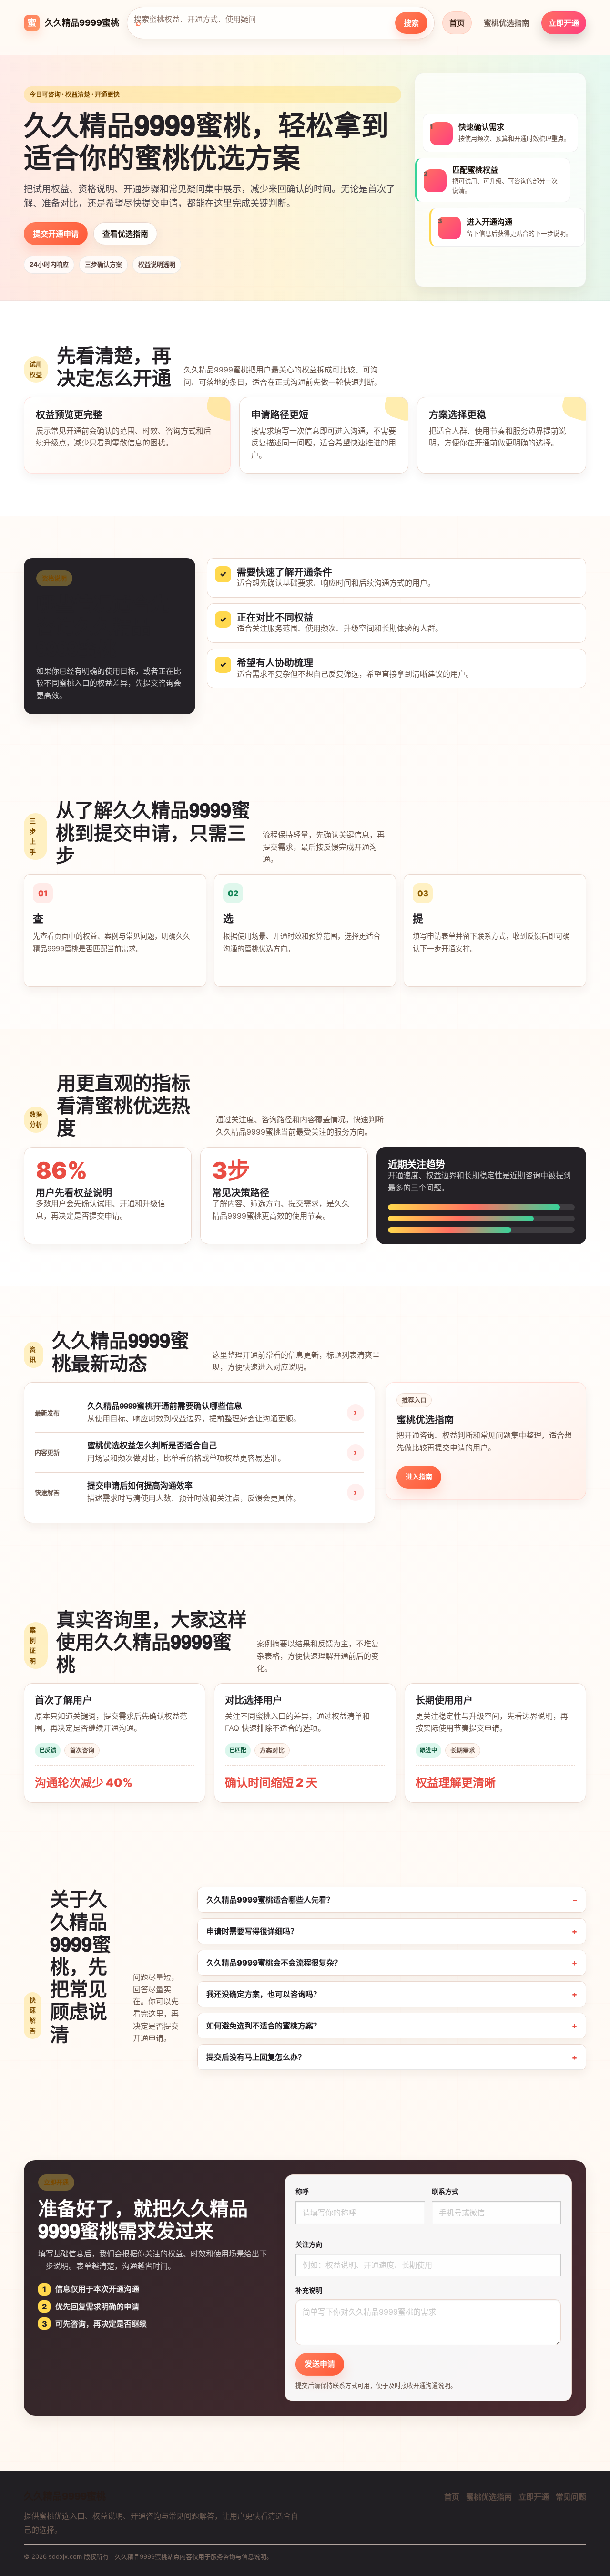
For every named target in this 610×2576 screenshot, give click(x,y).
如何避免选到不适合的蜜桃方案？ (264, 2026)
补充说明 (309, 2290)
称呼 (302, 2191)
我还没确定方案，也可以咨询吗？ (264, 1994)
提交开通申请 (56, 234)
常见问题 (571, 2497)
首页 (457, 23)
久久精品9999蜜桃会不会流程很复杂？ (274, 1963)
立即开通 (564, 23)
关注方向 (309, 2244)
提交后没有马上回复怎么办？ (256, 2057)
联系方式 (445, 2191)
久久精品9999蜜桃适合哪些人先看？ (270, 1900)
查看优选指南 (125, 234)
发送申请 (320, 2364)
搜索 (411, 23)
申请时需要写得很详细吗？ (252, 1931)
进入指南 (419, 1476)
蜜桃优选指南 (507, 23)
